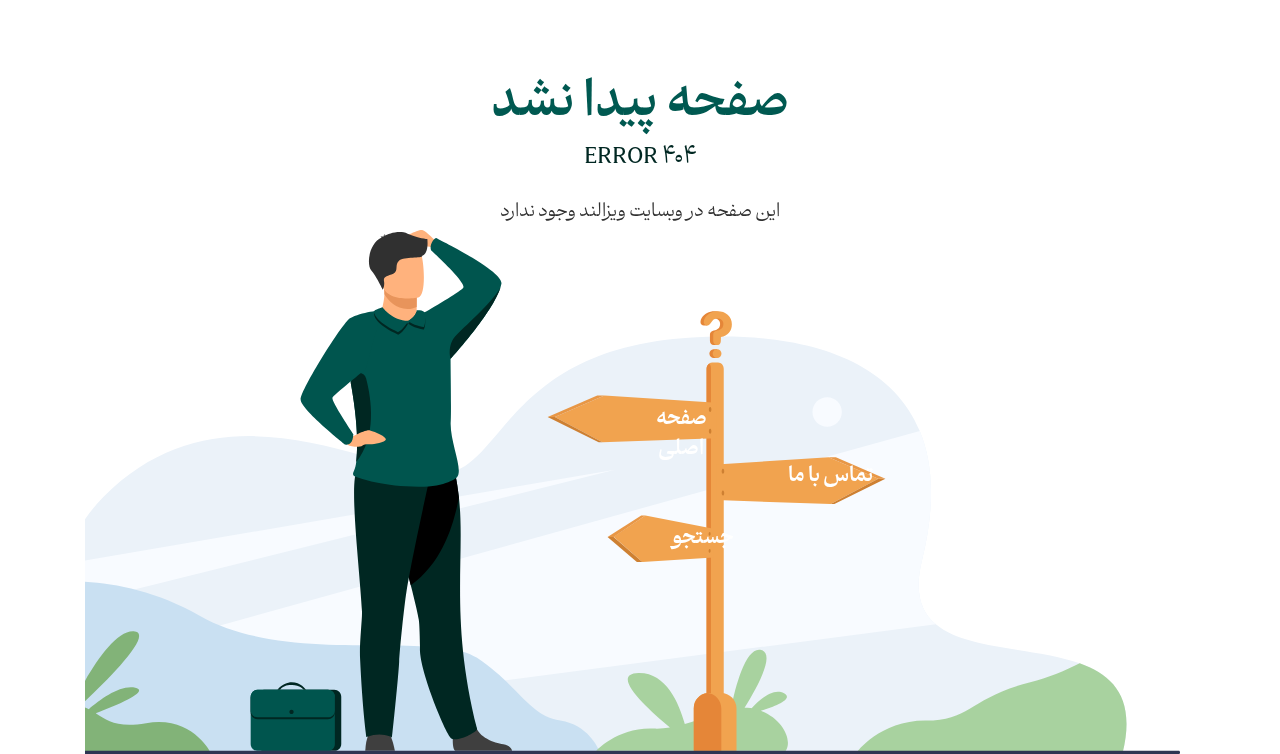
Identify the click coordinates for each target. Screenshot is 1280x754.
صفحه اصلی (681, 435)
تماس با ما (830, 477)
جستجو (703, 539)
